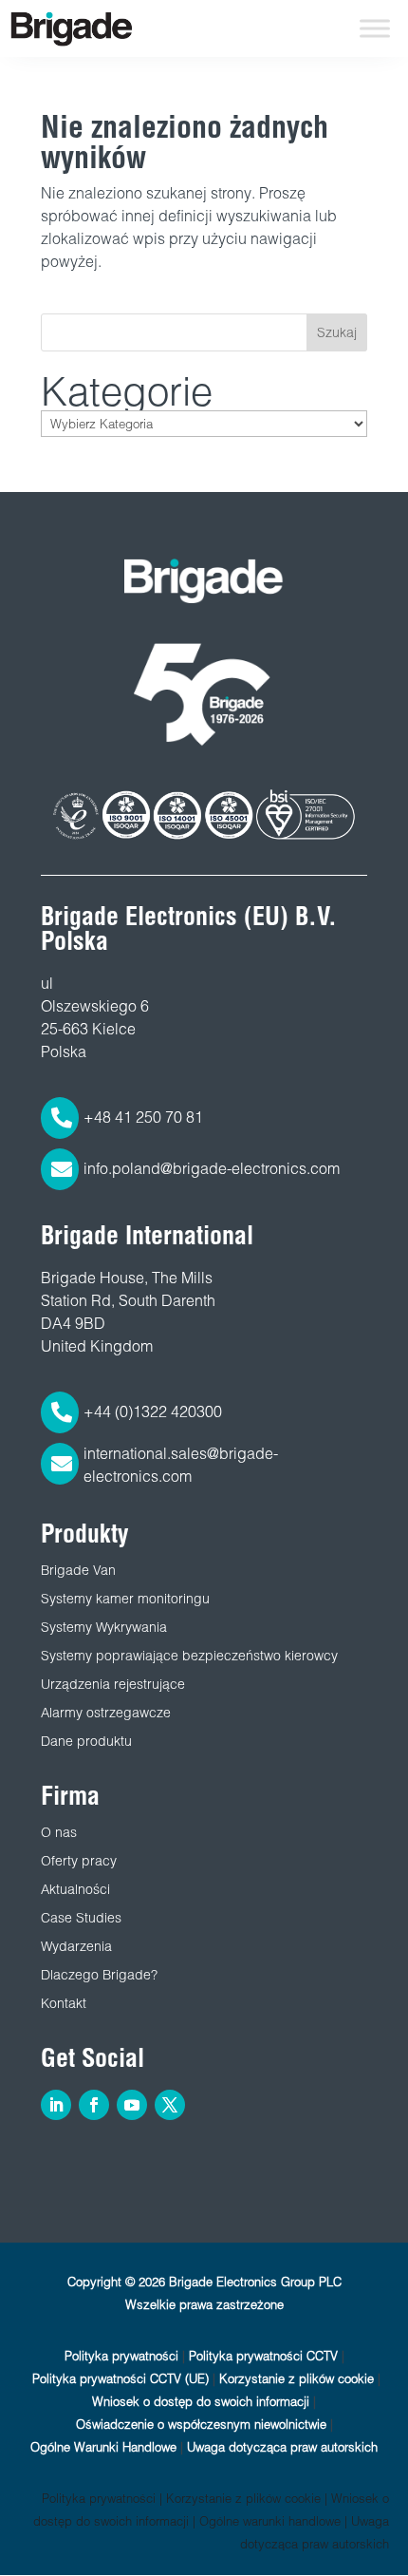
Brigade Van (78, 1570)
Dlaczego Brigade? (99, 1975)
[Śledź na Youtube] (132, 2105)
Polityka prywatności (121, 2356)
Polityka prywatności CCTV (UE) (121, 2379)
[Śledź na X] (170, 2105)
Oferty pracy (79, 1861)
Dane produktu (86, 1741)
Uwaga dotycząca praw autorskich (282, 2447)
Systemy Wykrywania (104, 1627)
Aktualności (75, 1889)
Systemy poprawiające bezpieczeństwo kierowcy (189, 1656)
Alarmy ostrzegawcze (106, 1713)
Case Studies (81, 1918)
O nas (59, 1832)
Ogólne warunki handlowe (270, 2521)
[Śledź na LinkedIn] (56, 2105)
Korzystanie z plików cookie (297, 2379)
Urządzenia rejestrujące (113, 1684)
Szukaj (337, 332)
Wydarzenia (76, 1946)
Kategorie (127, 391)
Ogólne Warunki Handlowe (103, 2447)
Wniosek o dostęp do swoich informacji (201, 2402)
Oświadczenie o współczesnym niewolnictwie (201, 2424)
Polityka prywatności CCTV (263, 2356)
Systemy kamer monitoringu (125, 1599)
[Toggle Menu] (375, 28)
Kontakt (64, 2003)
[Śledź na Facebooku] (94, 2105)
